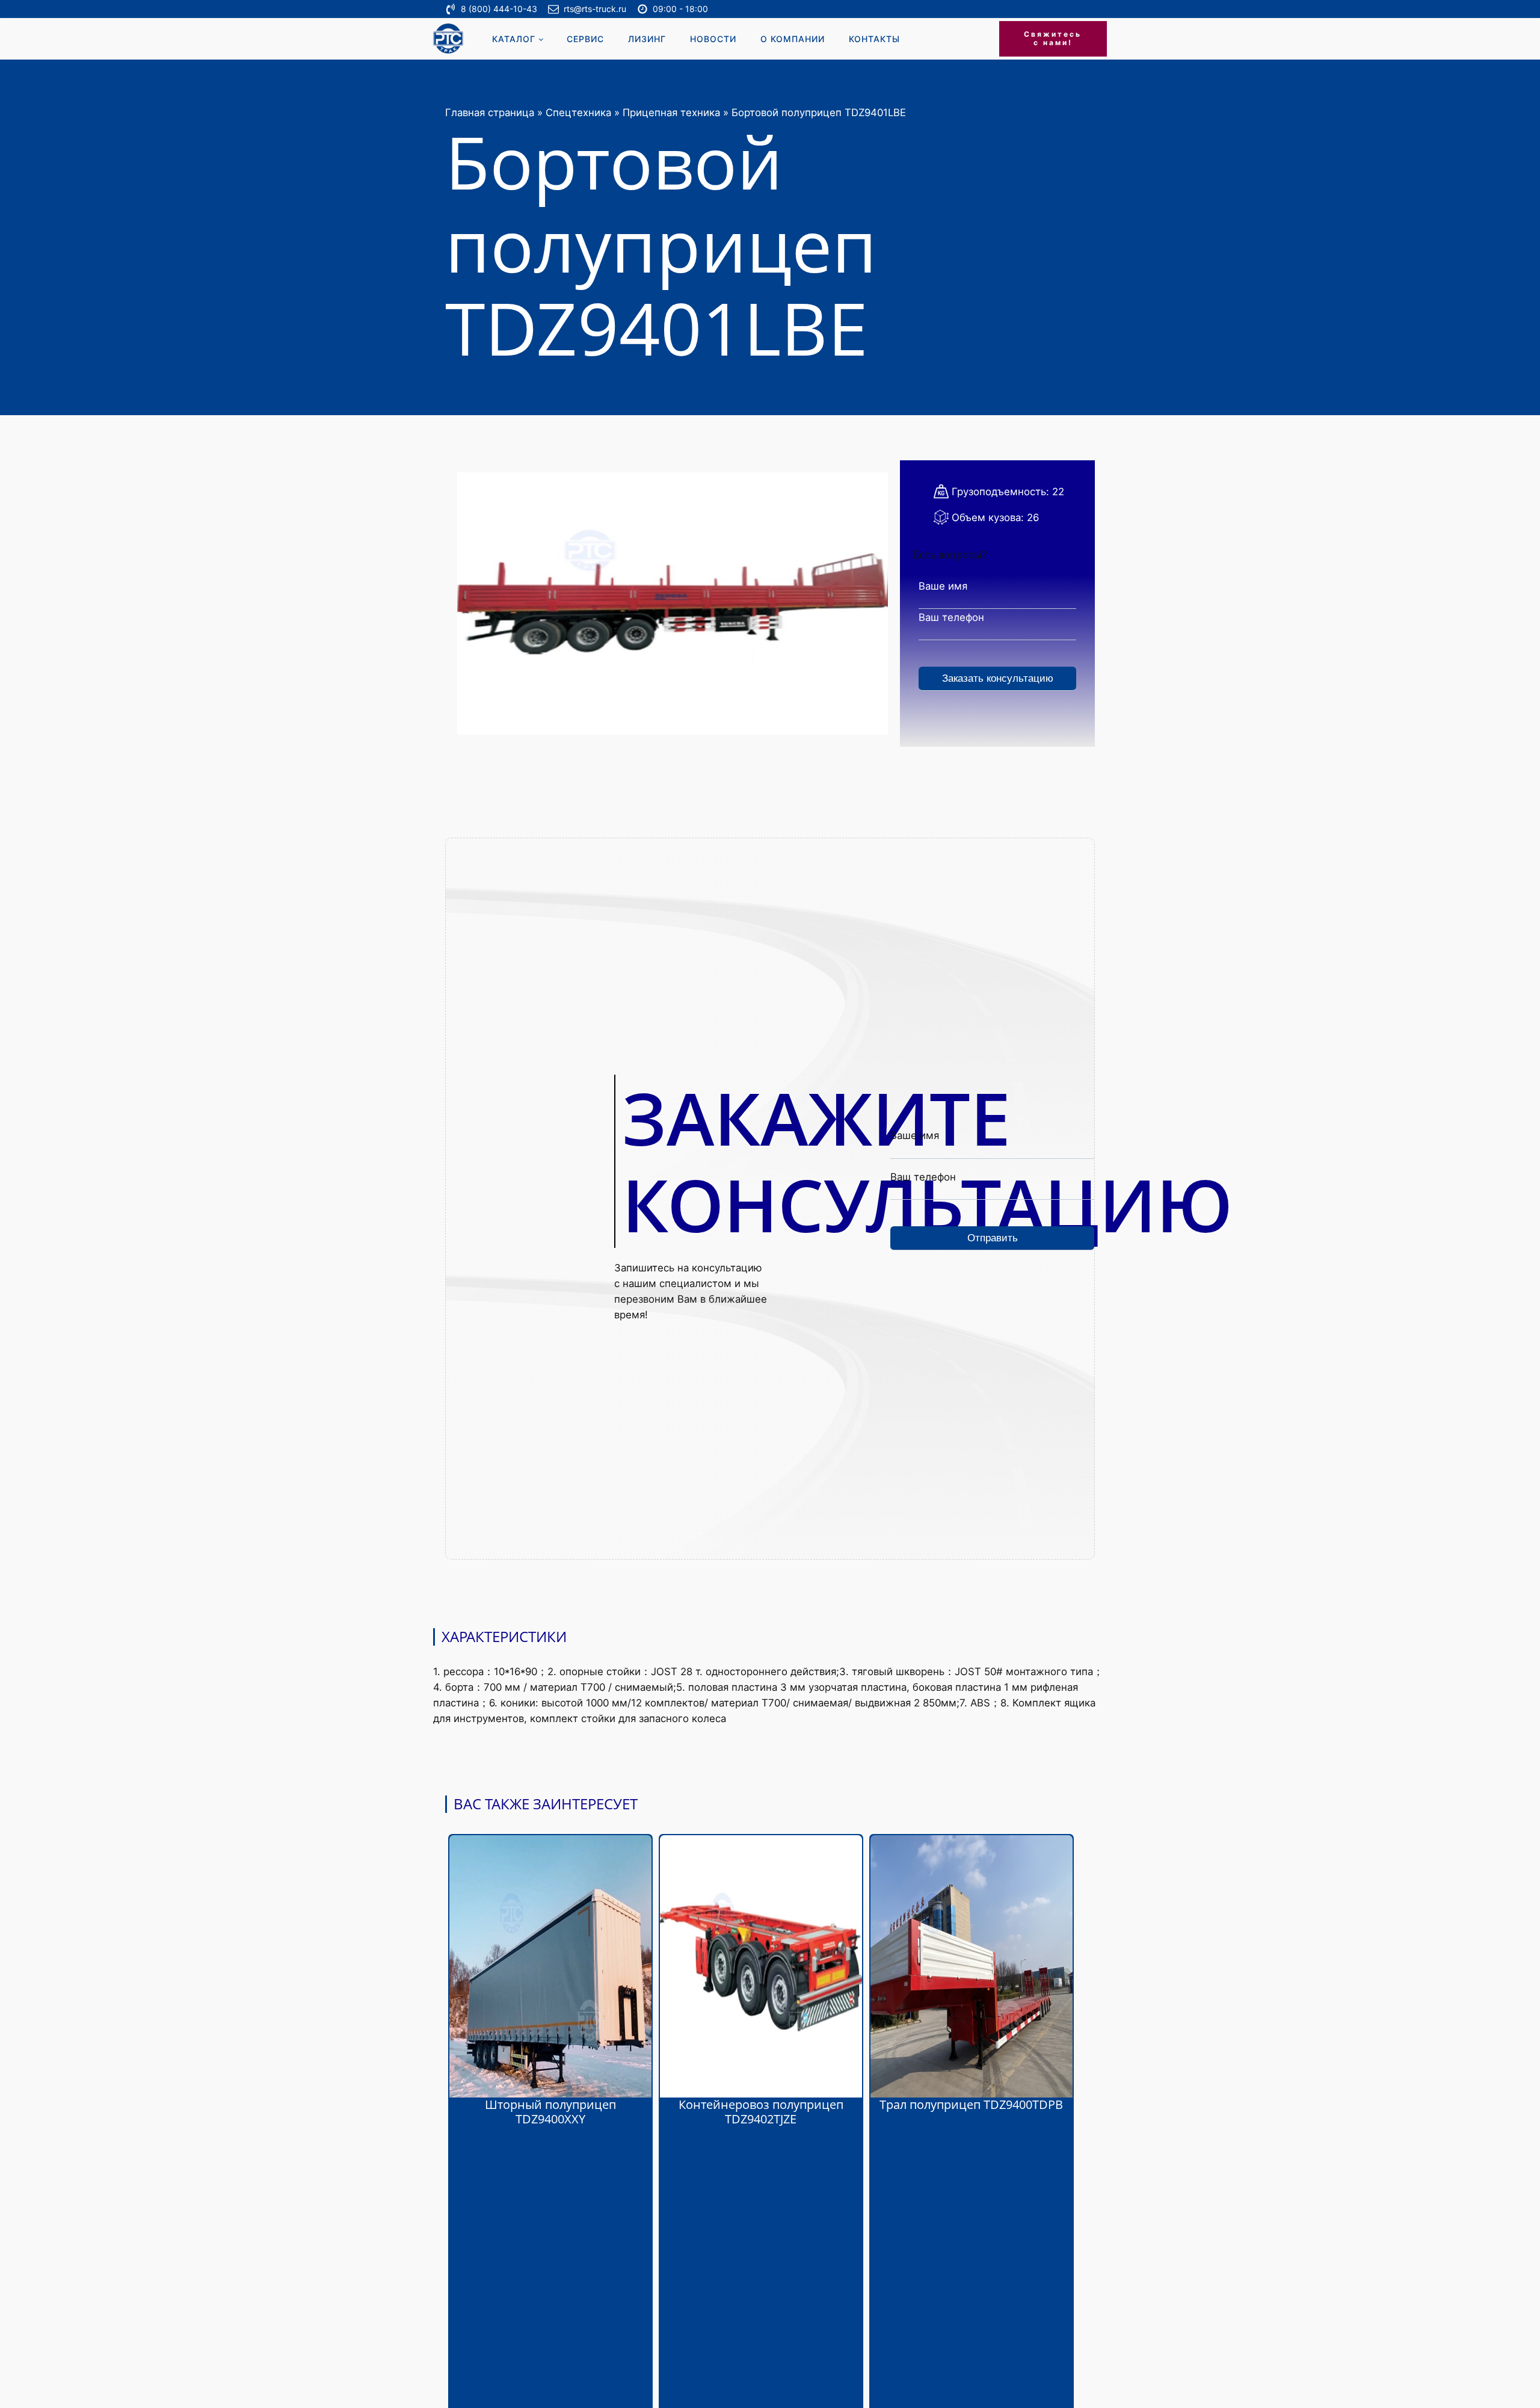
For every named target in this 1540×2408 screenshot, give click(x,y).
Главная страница (490, 113)
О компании (793, 39)
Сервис (585, 39)
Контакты (874, 39)
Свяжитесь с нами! (1053, 38)
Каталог (514, 39)
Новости (713, 39)
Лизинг (647, 39)
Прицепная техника (671, 113)
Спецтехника (578, 113)
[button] (497, 9)
